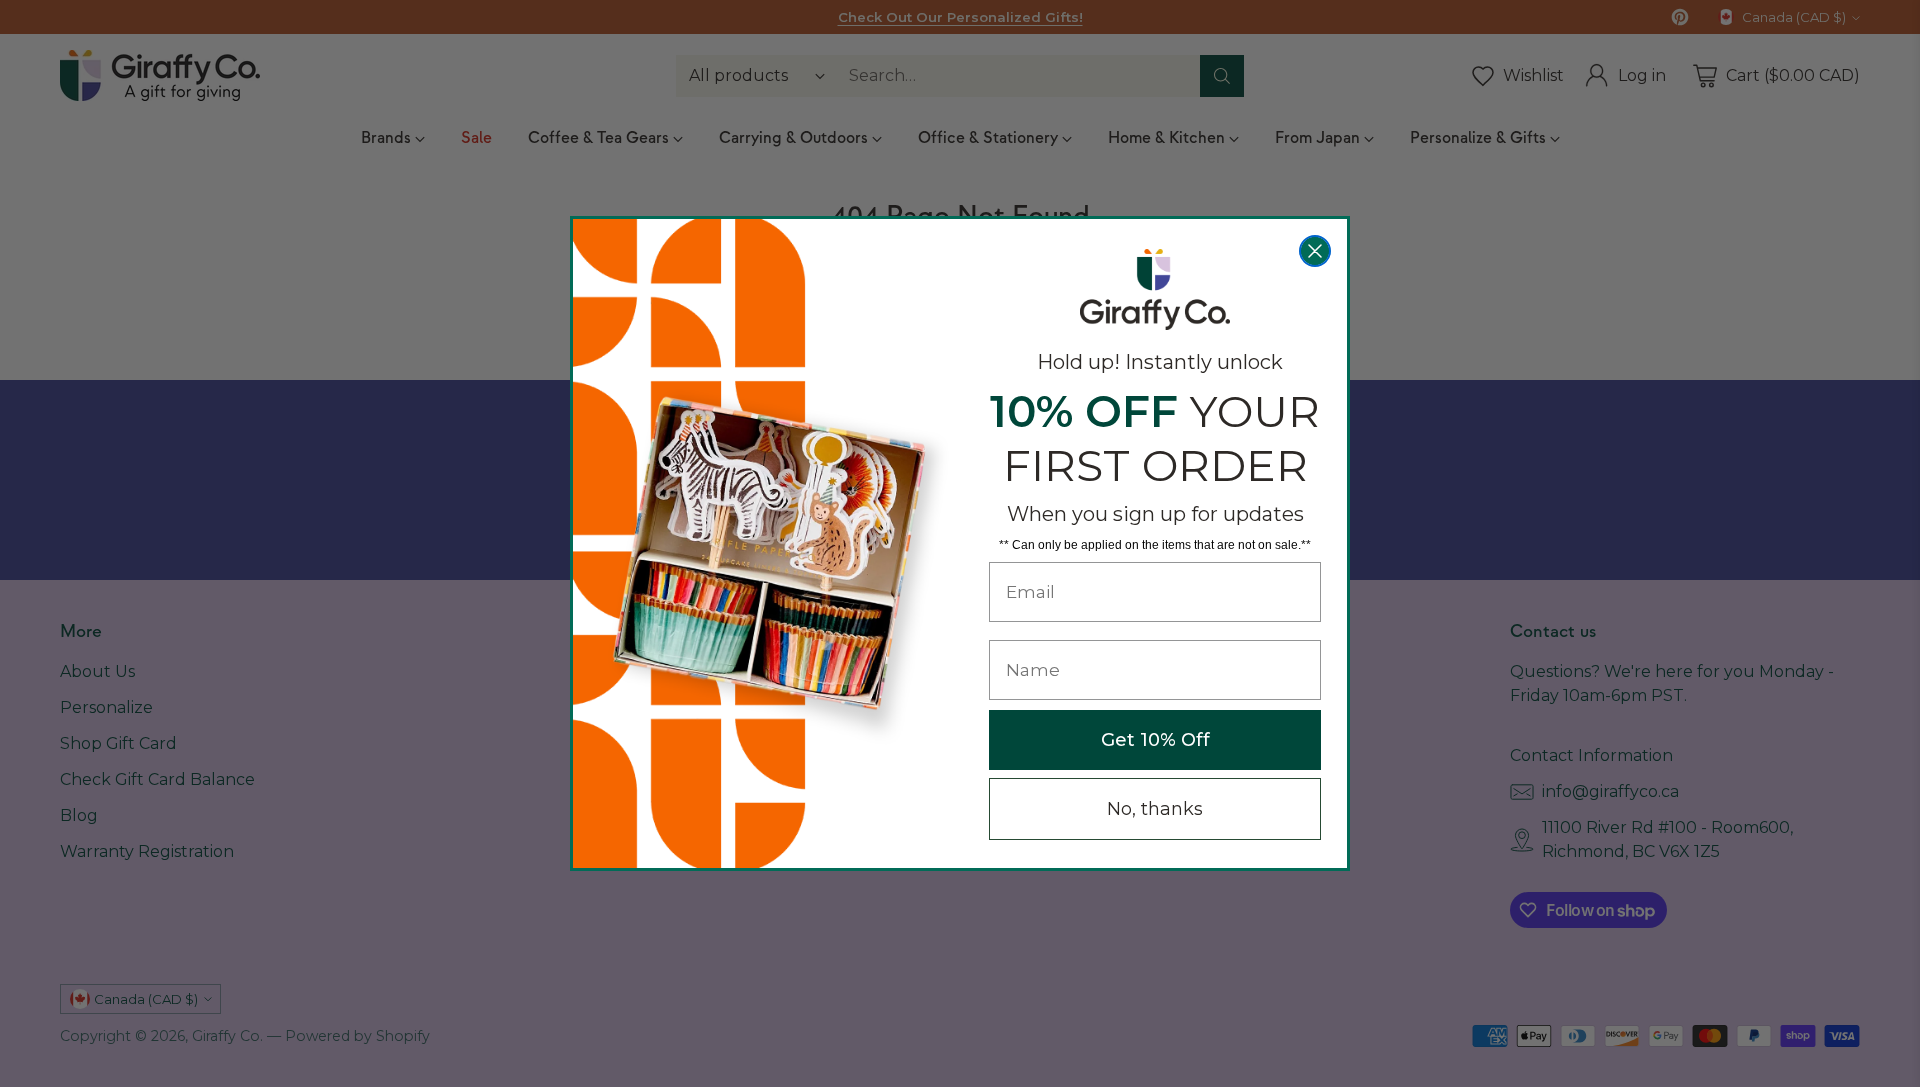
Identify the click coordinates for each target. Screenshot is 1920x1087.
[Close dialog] (1315, 251)
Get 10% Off (1155, 740)
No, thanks (1155, 809)
